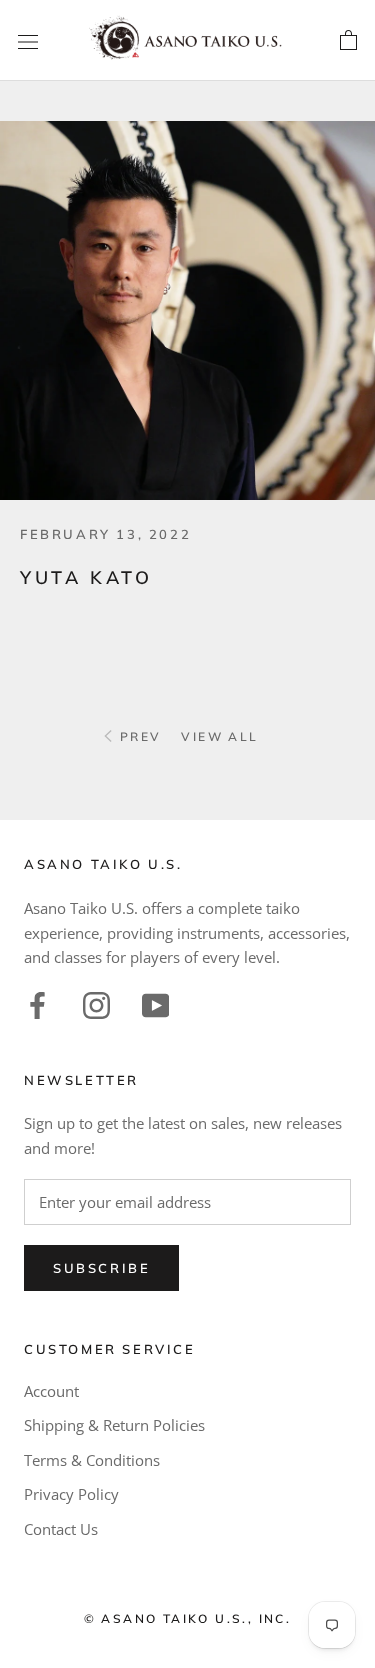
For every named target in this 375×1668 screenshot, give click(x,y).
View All (219, 736)
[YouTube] (155, 1003)
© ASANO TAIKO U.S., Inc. (188, 1618)
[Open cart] (348, 41)
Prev (137, 736)
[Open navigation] (28, 41)
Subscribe (101, 1268)
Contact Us (61, 1529)
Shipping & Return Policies (114, 1425)
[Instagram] (96, 1003)
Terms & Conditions (92, 1460)
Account (51, 1391)
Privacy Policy (71, 1494)
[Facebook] (37, 1003)
